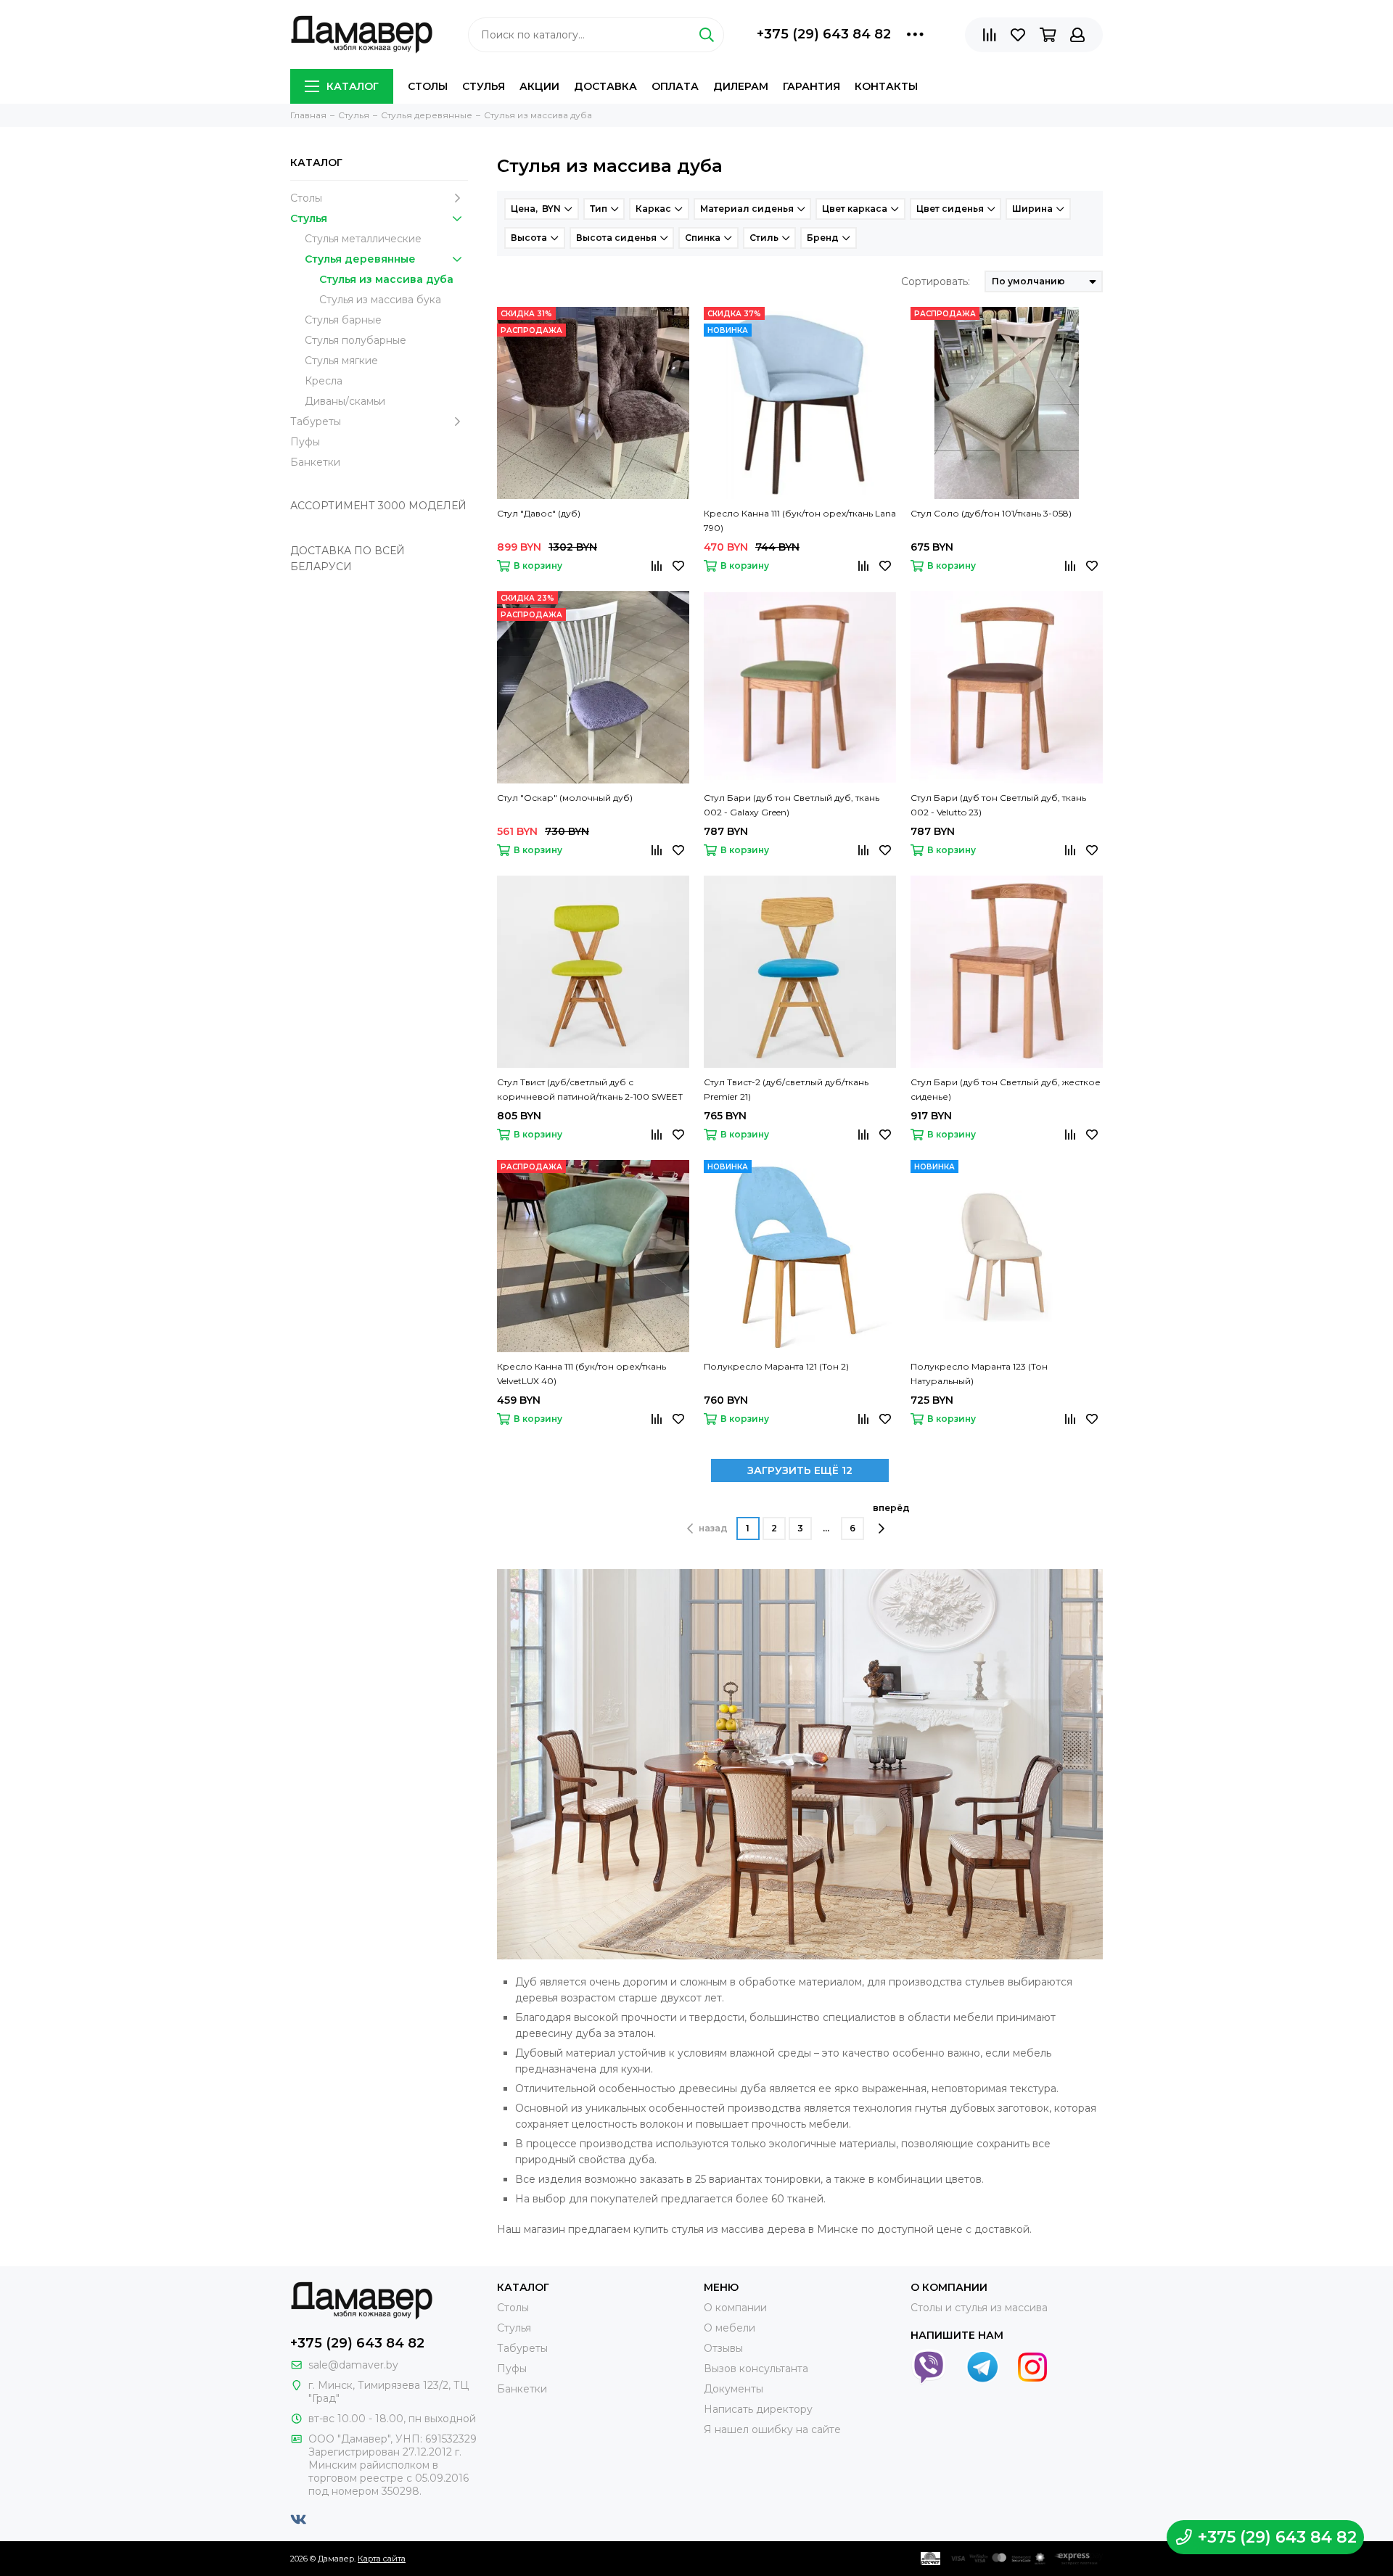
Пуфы (305, 442)
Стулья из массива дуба (386, 279)
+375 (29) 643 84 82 (824, 34)
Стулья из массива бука (380, 300)
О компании (735, 2308)
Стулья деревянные (360, 259)
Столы (428, 86)
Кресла (324, 381)
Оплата (675, 86)
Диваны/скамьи (345, 401)
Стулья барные (343, 320)
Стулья (484, 86)
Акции (539, 86)
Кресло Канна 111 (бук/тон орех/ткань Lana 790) (800, 520)
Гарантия (811, 86)
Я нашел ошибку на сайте (772, 2429)
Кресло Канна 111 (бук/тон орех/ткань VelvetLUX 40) (582, 1374)
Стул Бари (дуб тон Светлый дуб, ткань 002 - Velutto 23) (998, 805)
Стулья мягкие (341, 361)
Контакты (886, 86)
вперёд (891, 1508)
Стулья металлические (363, 239)
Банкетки (315, 462)
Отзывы (723, 2348)
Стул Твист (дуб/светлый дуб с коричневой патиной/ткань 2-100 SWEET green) (590, 1090)
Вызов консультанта (756, 2369)
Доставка (605, 86)
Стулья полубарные (356, 340)
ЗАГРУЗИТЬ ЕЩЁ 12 (800, 1470)
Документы (734, 2389)
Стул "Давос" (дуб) (539, 513)
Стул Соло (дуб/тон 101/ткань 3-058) (991, 513)
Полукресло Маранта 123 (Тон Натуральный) (979, 1374)
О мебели (730, 2328)
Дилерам (741, 86)
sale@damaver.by (353, 2365)
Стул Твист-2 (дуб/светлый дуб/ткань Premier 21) (786, 1089)
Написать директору (758, 2409)
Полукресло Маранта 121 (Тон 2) (776, 1366)
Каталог (353, 86)
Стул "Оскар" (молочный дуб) (565, 798)
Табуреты (316, 421)
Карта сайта (382, 2559)
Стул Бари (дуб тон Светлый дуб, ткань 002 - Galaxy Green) (792, 805)
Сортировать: (936, 281)
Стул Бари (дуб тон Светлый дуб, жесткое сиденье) (1006, 1089)
